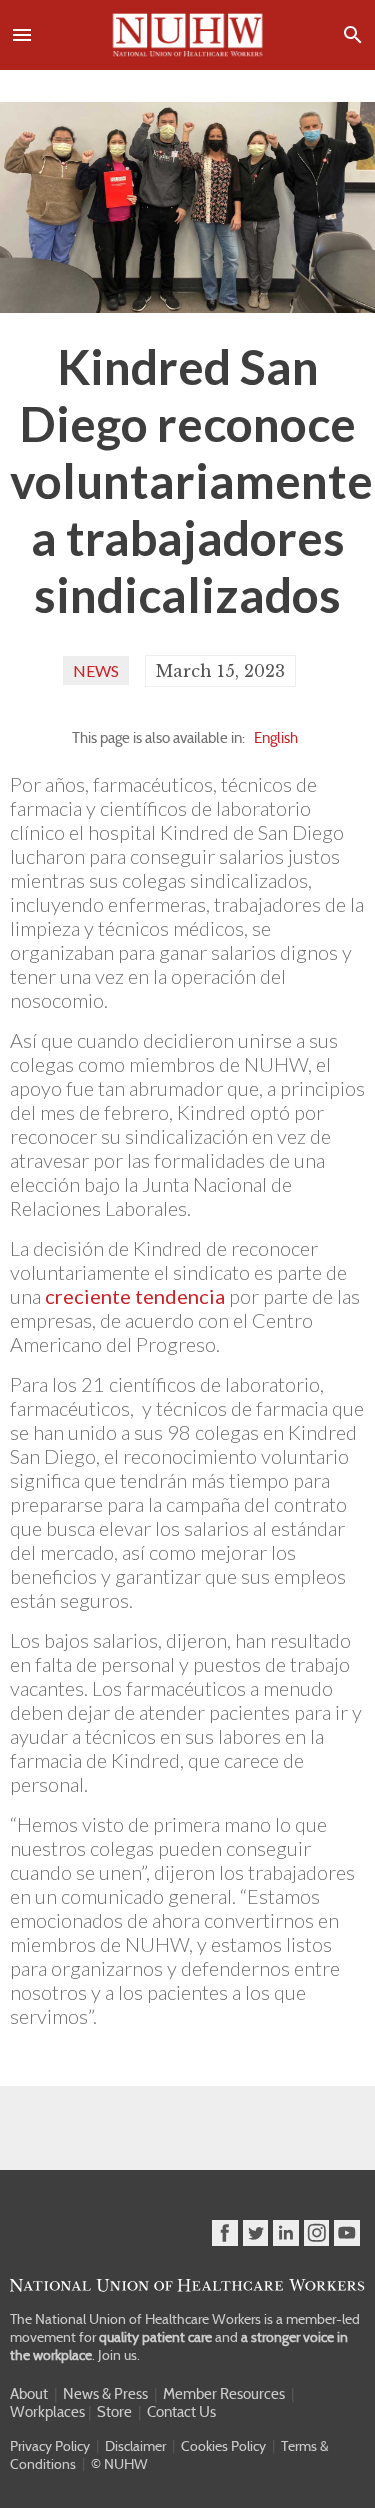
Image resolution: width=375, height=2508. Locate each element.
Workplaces (47, 2412)
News (96, 670)
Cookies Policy (223, 2446)
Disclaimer (135, 2446)
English (276, 738)
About (29, 2394)
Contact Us (181, 2412)
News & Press (105, 2394)
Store (114, 2412)
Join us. (119, 2355)
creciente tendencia (135, 1296)
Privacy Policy (50, 2446)
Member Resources (224, 2394)
